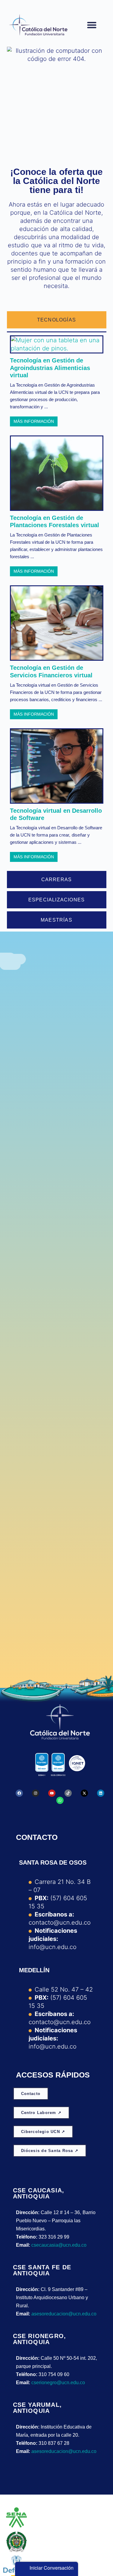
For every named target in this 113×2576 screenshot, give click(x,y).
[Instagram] (36, 1793)
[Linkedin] (101, 1793)
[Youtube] (52, 1793)
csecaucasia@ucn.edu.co (59, 2245)
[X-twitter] (84, 1793)
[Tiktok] (68, 1793)
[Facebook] (19, 1793)
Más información (34, 421)
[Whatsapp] (60, 1800)
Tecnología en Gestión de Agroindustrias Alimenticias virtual (50, 368)
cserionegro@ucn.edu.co (58, 2383)
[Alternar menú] (92, 25)
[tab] (57, 320)
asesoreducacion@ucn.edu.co (64, 2314)
